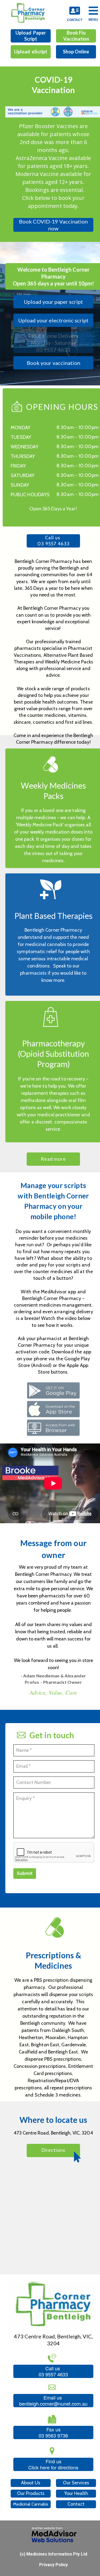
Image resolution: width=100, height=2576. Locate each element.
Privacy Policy (53, 2565)
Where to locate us (53, 2120)
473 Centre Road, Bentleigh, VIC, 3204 (53, 2133)
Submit (25, 1873)
